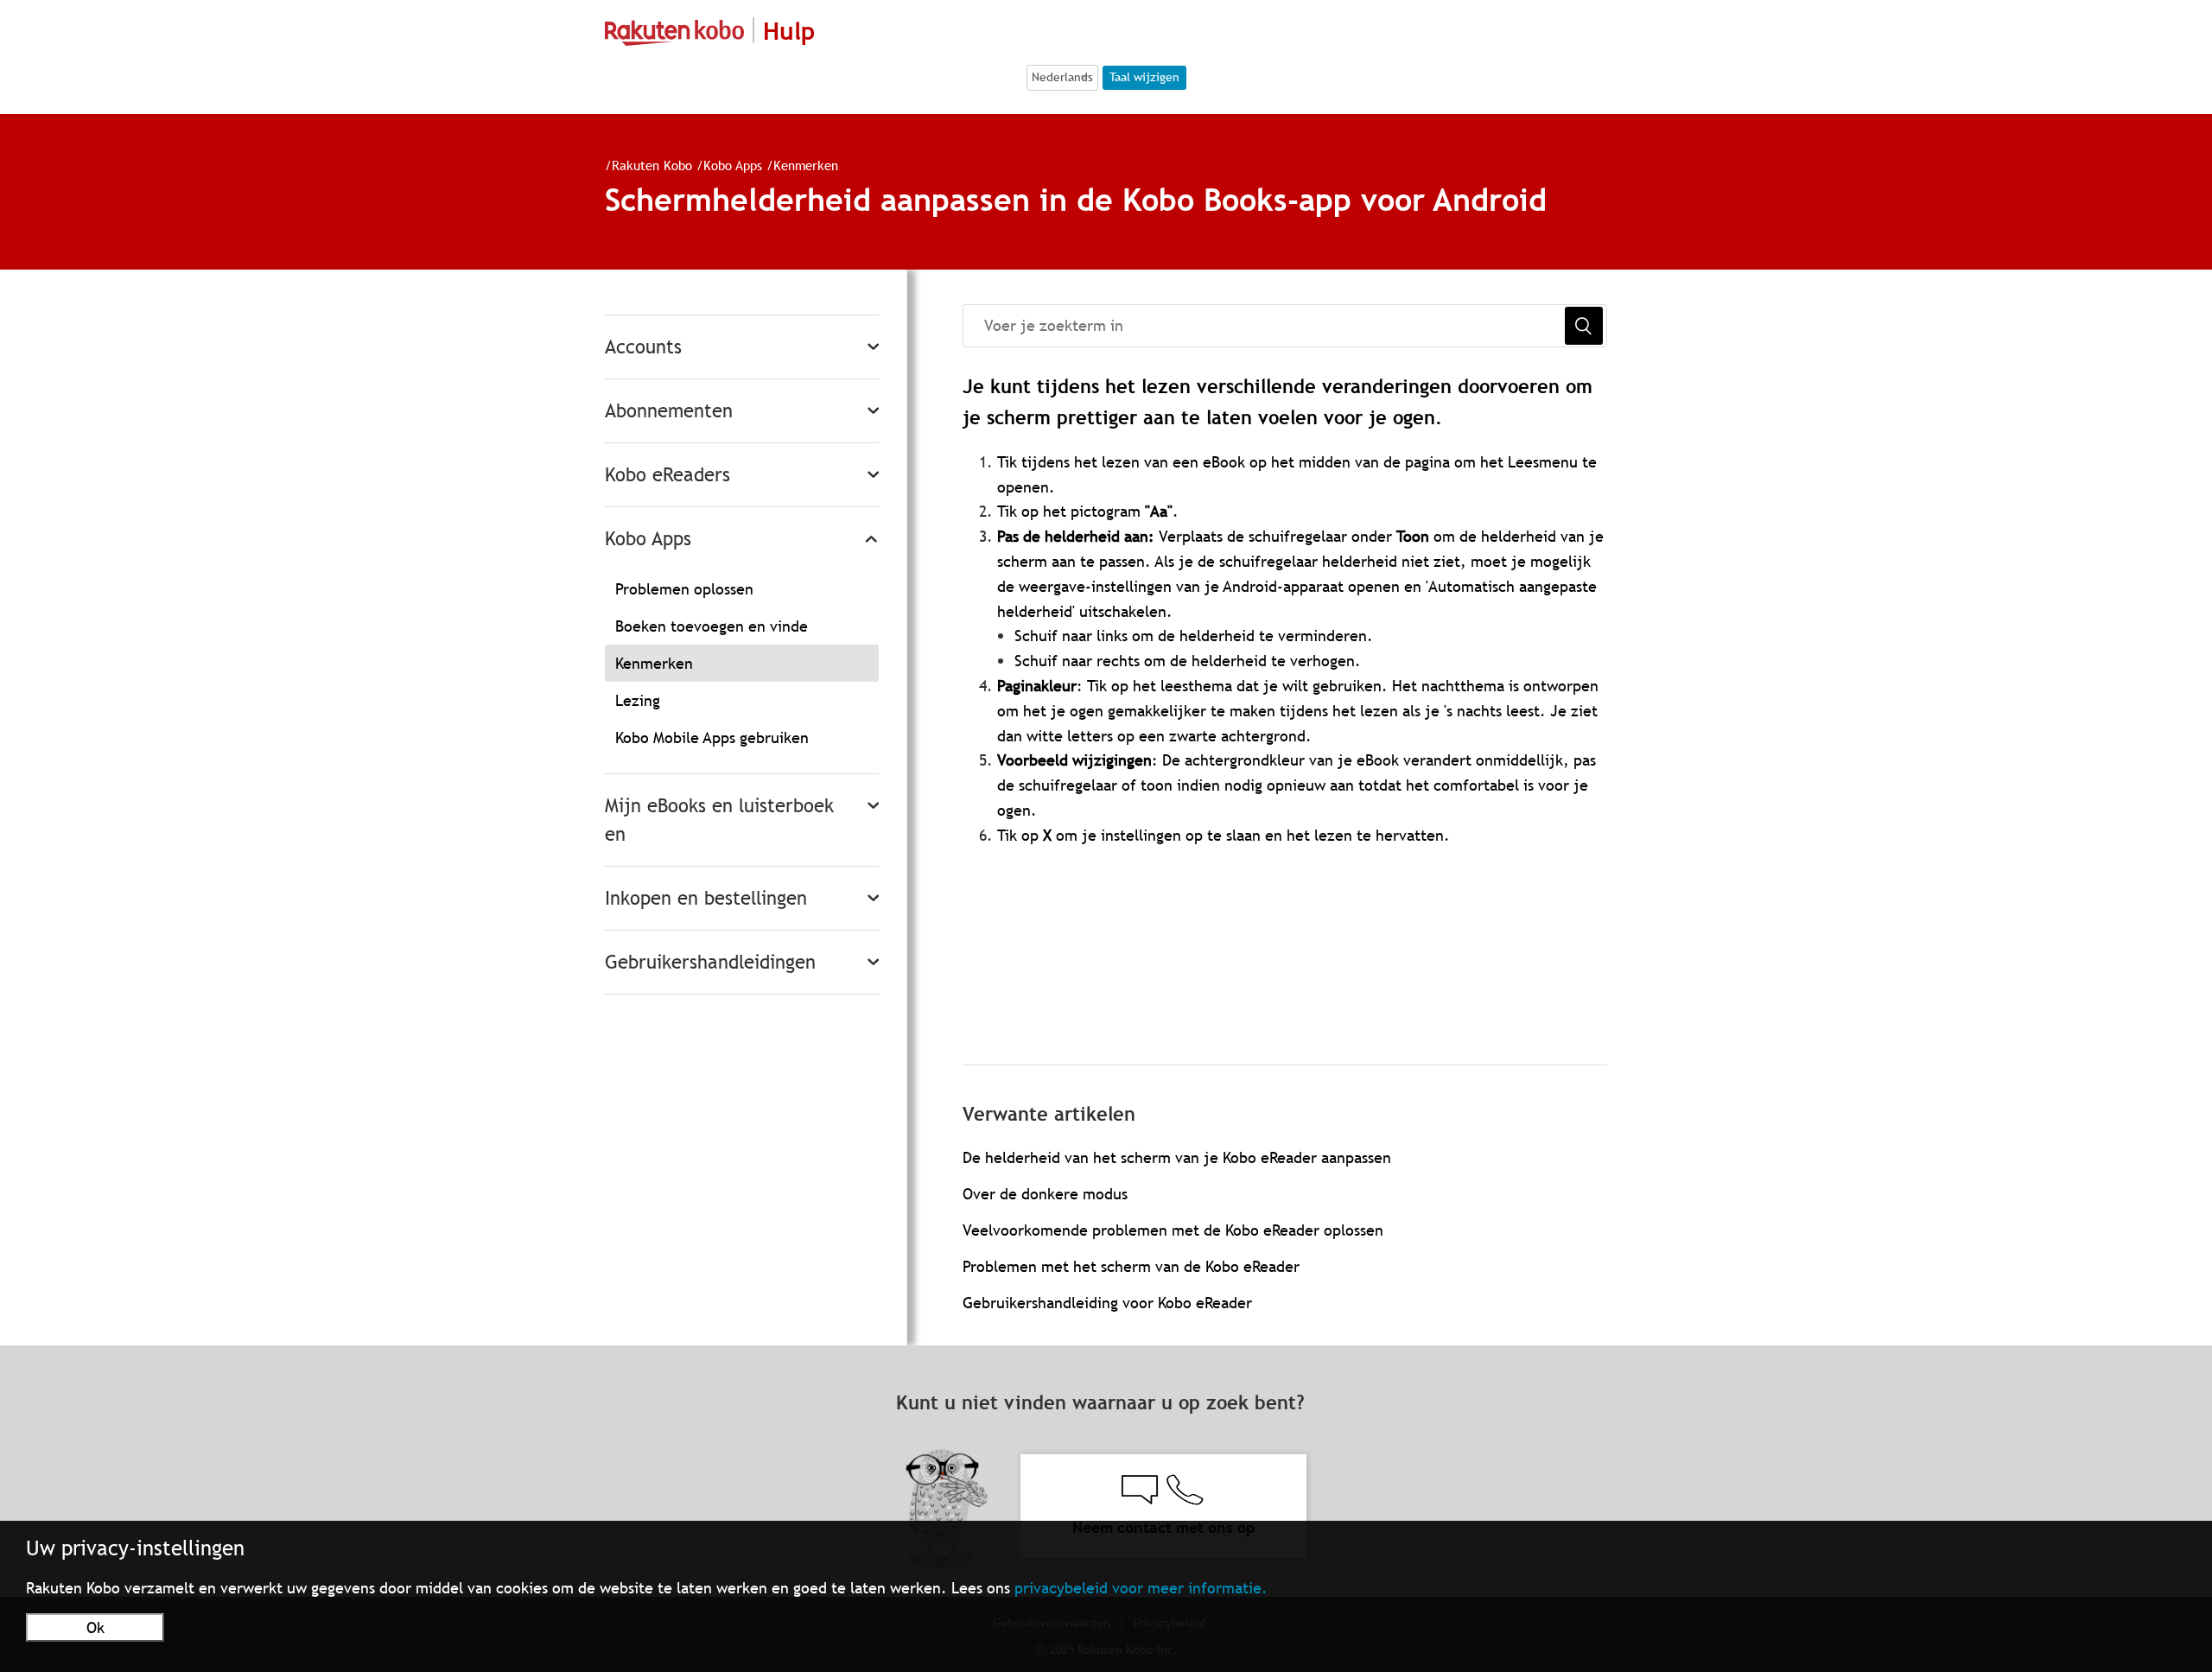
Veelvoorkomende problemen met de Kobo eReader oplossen (1173, 1230)
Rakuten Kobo (652, 165)
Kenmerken (806, 165)
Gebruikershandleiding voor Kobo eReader (1107, 1303)
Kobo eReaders (667, 475)
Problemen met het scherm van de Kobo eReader (1131, 1266)
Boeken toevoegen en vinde (712, 626)
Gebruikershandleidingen (710, 962)
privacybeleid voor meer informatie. (1141, 1588)
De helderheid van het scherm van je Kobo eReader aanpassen (1177, 1157)
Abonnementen (669, 411)
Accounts (643, 347)
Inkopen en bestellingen (706, 898)
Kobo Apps (733, 165)
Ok (95, 1627)
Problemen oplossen (684, 589)
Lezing (638, 700)
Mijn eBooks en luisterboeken (719, 820)
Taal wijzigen (1144, 77)
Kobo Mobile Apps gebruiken (712, 737)
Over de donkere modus (1045, 1194)
